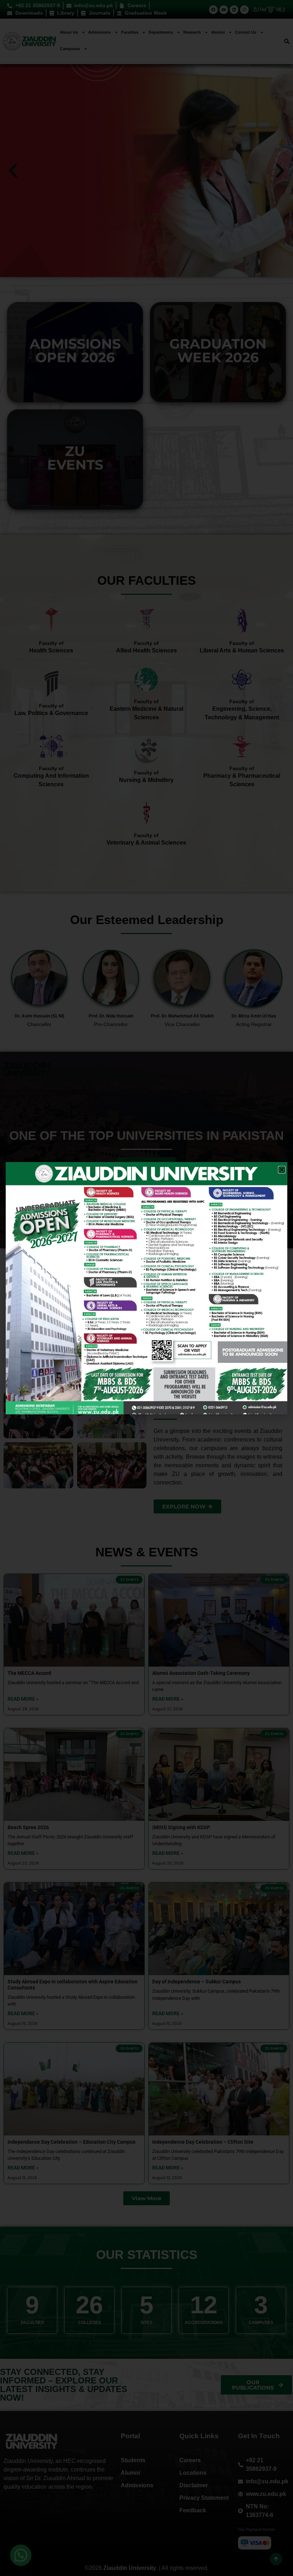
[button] (282, 1170)
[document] (146, 1288)
